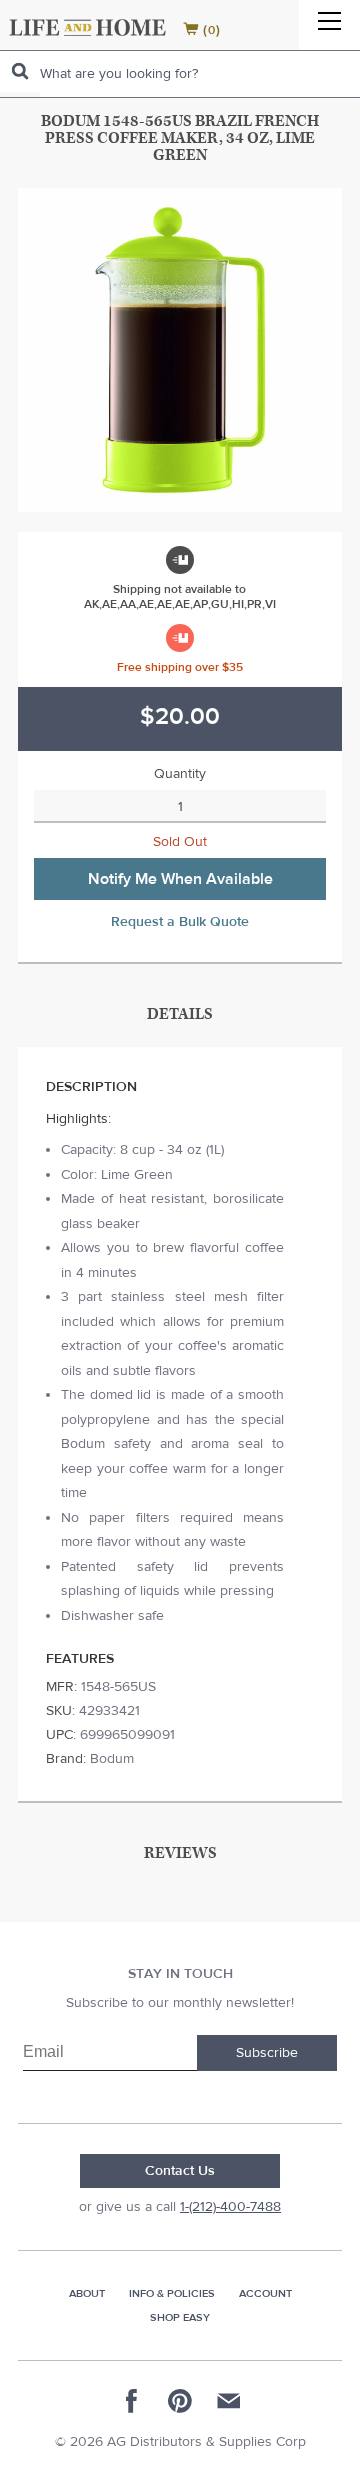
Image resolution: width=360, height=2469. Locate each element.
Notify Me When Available (180, 879)
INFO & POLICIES (172, 2293)
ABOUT (87, 2293)
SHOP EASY (180, 2317)
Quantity (180, 774)
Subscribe (267, 2053)
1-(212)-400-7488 (230, 2207)
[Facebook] (132, 2401)
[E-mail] (228, 2401)
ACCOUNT (265, 2293)
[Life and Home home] (87, 27)
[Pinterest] (180, 2401)
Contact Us (180, 2171)
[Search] (20, 71)
